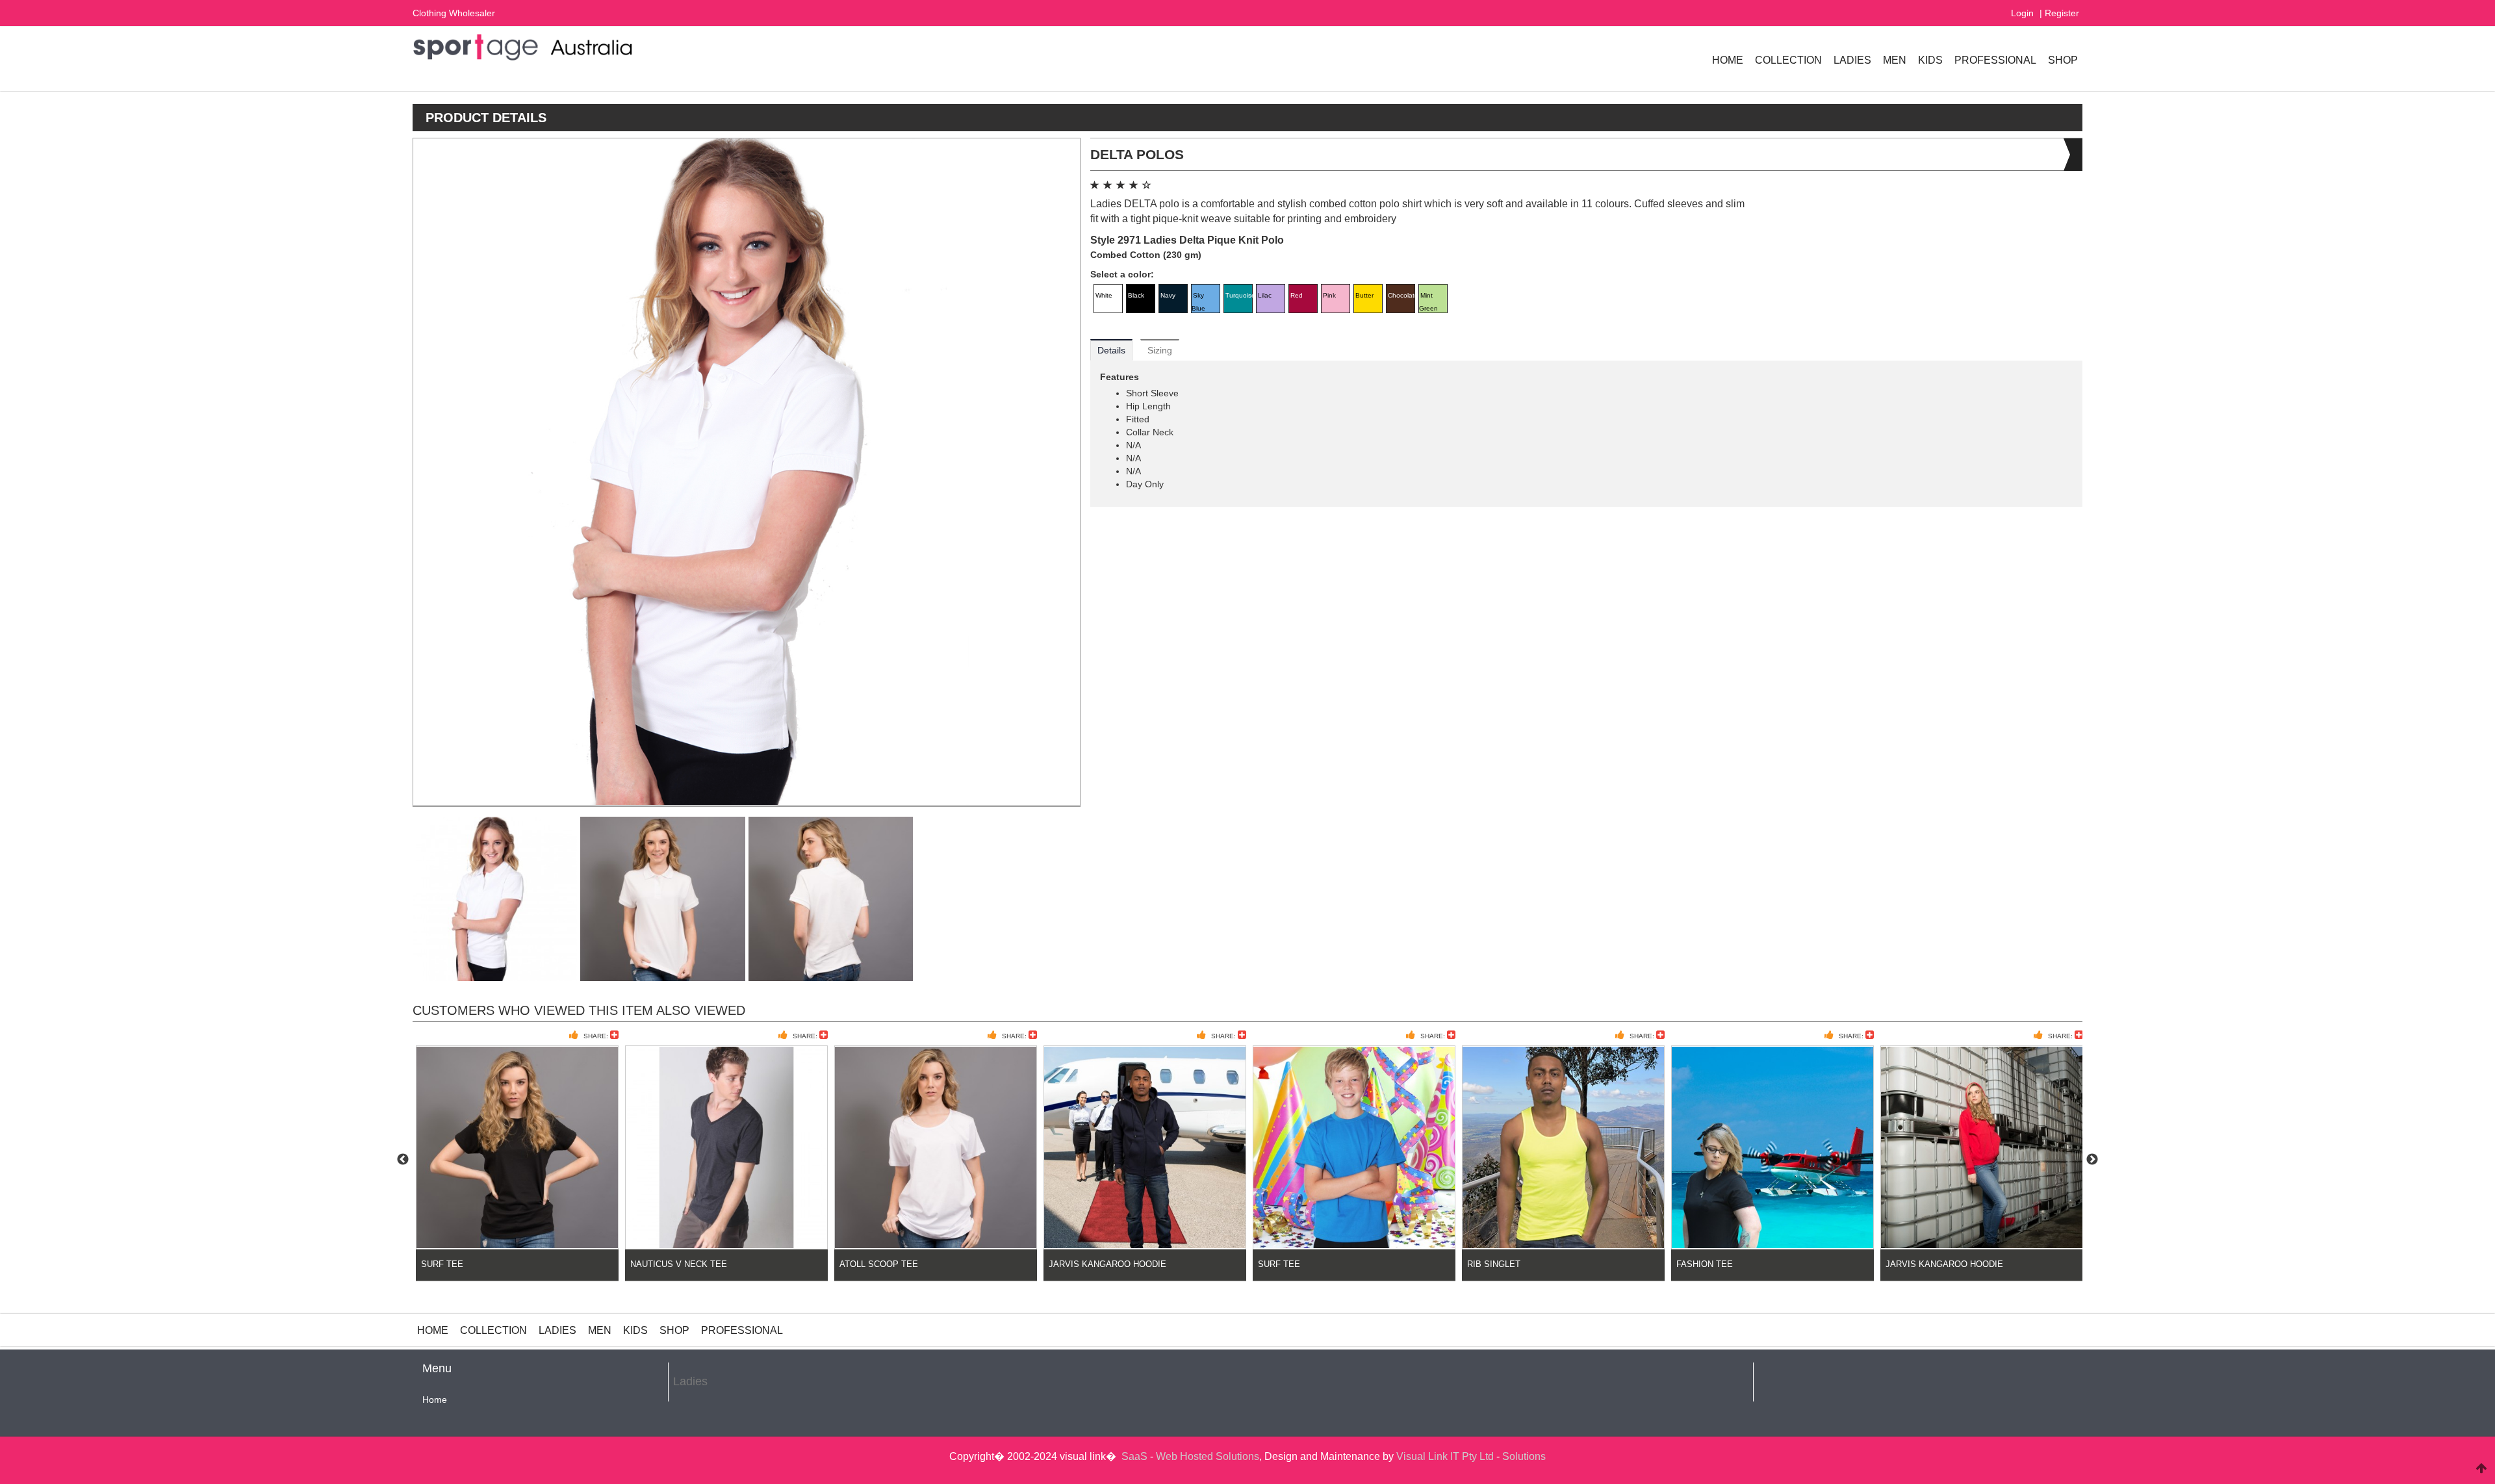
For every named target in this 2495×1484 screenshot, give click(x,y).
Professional (1995, 60)
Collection (1788, 60)
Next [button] (2092, 1160)
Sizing (1160, 350)
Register (2062, 13)
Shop (2063, 60)
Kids (1930, 60)
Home (1728, 60)
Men (1895, 60)
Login (2022, 13)
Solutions (1524, 1456)
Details (1111, 350)
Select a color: (1122, 274)
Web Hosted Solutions (1208, 1456)
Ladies (1852, 60)
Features (1120, 377)
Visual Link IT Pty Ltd (1445, 1456)
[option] (517, 1160)
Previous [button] (403, 1160)
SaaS (1134, 1456)
